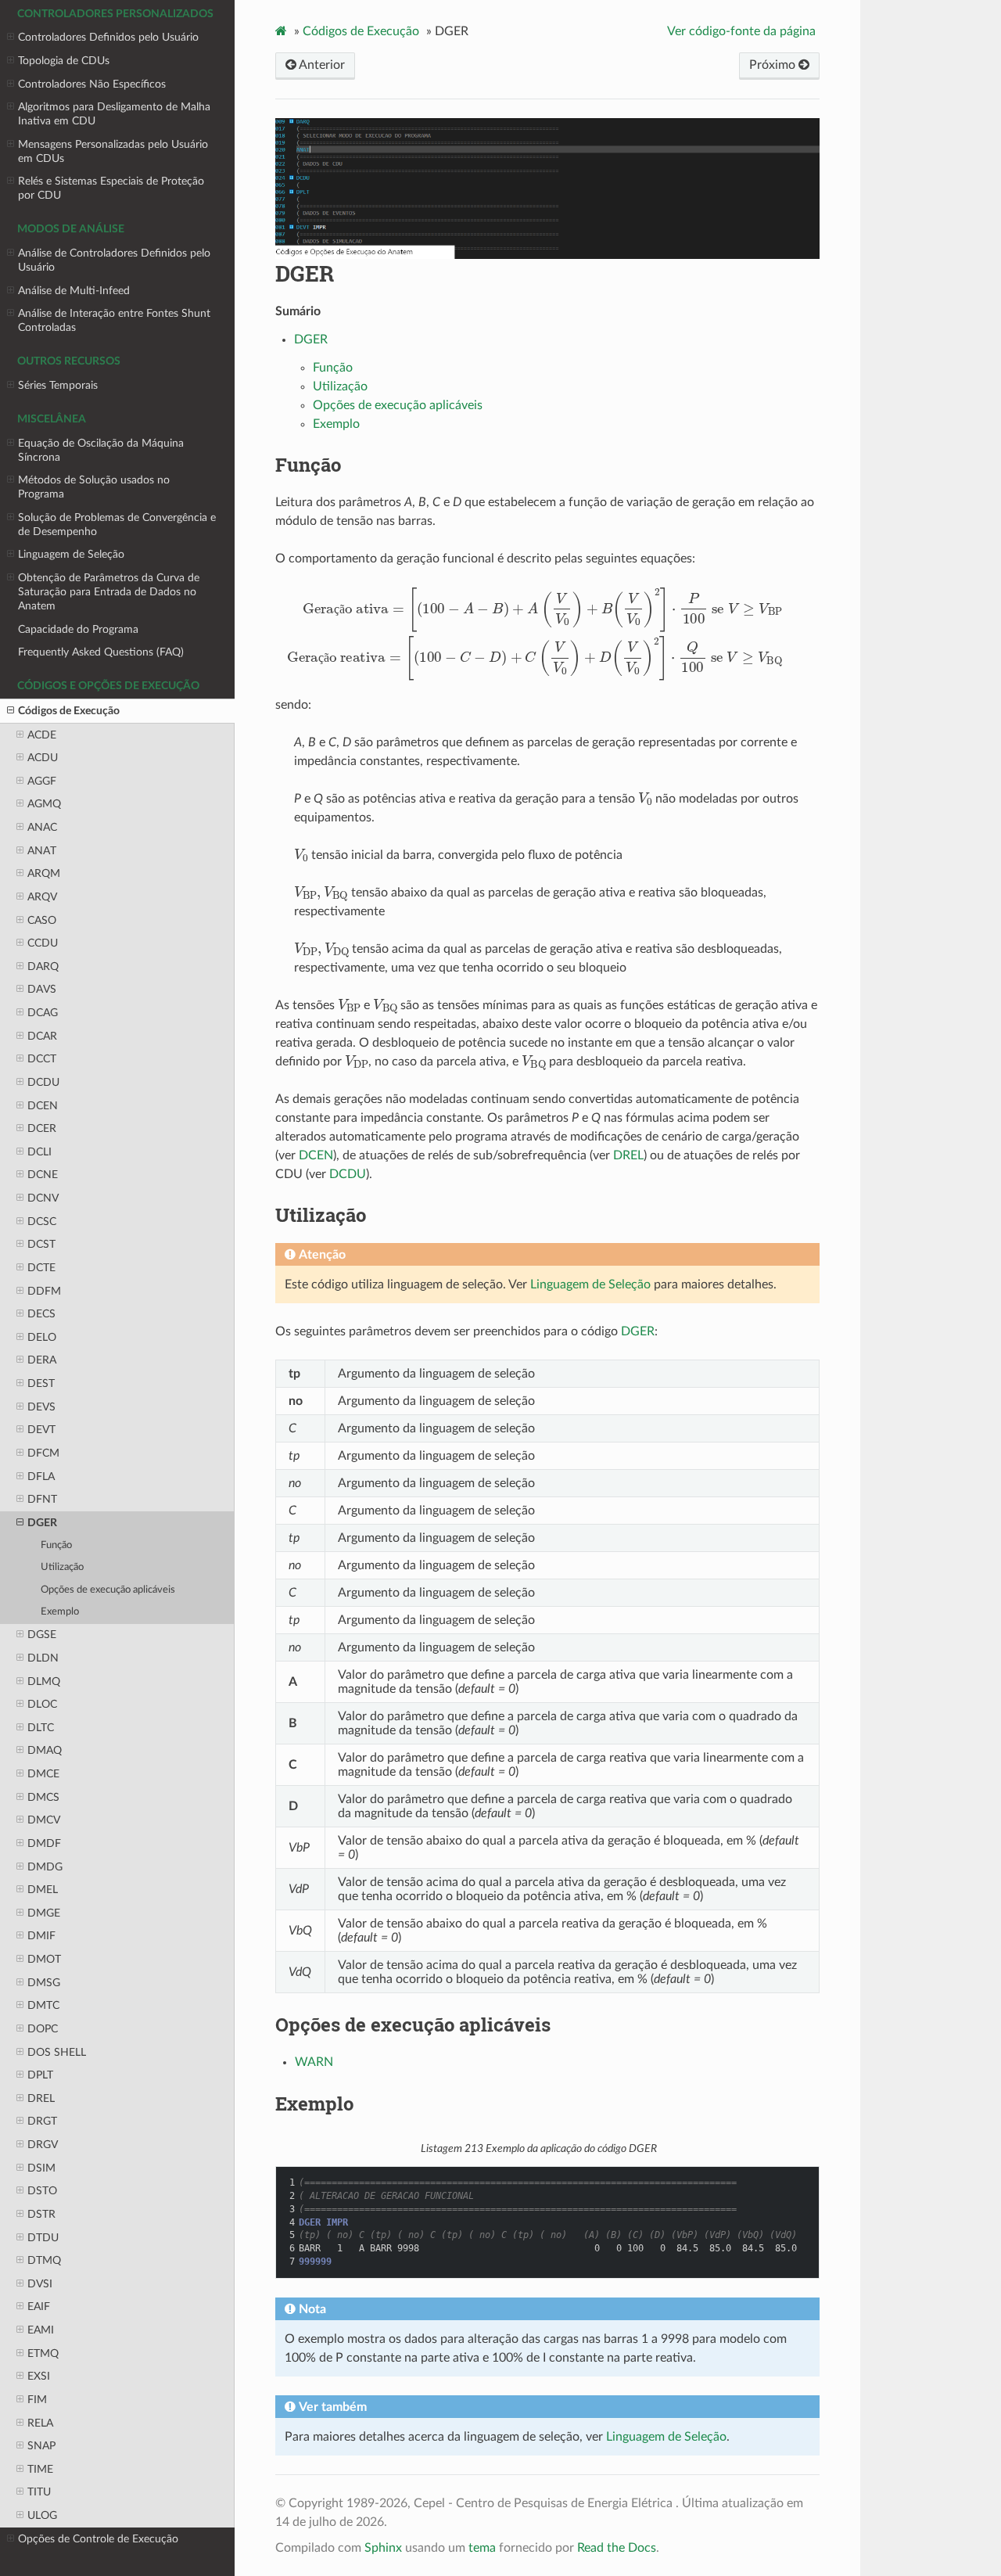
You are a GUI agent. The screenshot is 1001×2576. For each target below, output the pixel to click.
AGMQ (44, 804)
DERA (42, 1360)
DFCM (43, 1453)
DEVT (41, 1430)
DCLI (39, 1152)
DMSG (44, 1983)
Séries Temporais (58, 385)
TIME (40, 2469)
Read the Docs (617, 2548)
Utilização (62, 1567)
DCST (41, 1244)
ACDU (43, 758)
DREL (41, 2098)
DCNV (43, 1198)
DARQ (43, 966)
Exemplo (60, 1612)
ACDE (42, 735)
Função (56, 1545)
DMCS (43, 1797)
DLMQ (44, 1681)
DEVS (41, 1407)
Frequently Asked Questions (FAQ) (101, 652)
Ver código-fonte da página (741, 31)
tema (482, 2548)
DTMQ (44, 2260)
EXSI (39, 2376)
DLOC (42, 1704)
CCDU (43, 943)
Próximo (774, 65)
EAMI (41, 2330)
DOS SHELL (57, 2052)
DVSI (40, 2284)
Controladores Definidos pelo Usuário (108, 37)
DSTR (41, 2214)
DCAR (42, 1036)
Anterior (321, 65)
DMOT (44, 1959)
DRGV (43, 2145)
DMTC (43, 2005)
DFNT (42, 1499)
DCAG (43, 1013)
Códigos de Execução (69, 711)
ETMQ (43, 2353)
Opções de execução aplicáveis (108, 1590)
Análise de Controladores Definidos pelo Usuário (114, 260)
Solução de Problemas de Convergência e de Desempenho (117, 525)
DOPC (43, 2029)
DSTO (42, 2191)
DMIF (41, 1936)
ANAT (42, 851)
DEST (41, 1383)
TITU (39, 2492)
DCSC (42, 1222)
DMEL (43, 1890)
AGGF (42, 781)
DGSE (42, 1635)
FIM (37, 2400)
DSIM (41, 2168)
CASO (42, 920)
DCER (42, 1128)
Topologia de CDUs (64, 61)
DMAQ (45, 1750)
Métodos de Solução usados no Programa (94, 487)
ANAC (42, 827)
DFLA (41, 1477)
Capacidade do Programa (78, 629)
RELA (40, 2423)
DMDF (44, 1843)
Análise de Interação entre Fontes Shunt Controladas (114, 320)
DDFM (44, 1291)
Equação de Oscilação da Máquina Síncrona (101, 450)
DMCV (44, 1820)
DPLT (40, 2075)
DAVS (42, 989)
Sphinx (383, 2548)
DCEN (43, 1106)
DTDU (43, 2238)
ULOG (42, 2515)
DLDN (43, 1658)
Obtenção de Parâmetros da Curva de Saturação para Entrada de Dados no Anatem (109, 592)
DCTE (41, 1268)
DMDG (45, 1867)
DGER (42, 1523)
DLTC (41, 1728)
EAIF (39, 2307)
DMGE (44, 1913)
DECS (41, 1314)
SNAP (41, 2446)
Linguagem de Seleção (71, 554)
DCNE (43, 1175)
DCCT (42, 1059)
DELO (42, 1337)
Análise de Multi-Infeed (74, 291)
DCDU (43, 1082)
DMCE (43, 1774)
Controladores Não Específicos (92, 84)
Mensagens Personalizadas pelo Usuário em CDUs (113, 151)
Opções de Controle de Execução (98, 2539)
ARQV (42, 897)
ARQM (44, 873)
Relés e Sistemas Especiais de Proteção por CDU (111, 188)
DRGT (42, 2121)
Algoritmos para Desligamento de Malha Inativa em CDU (114, 114)
